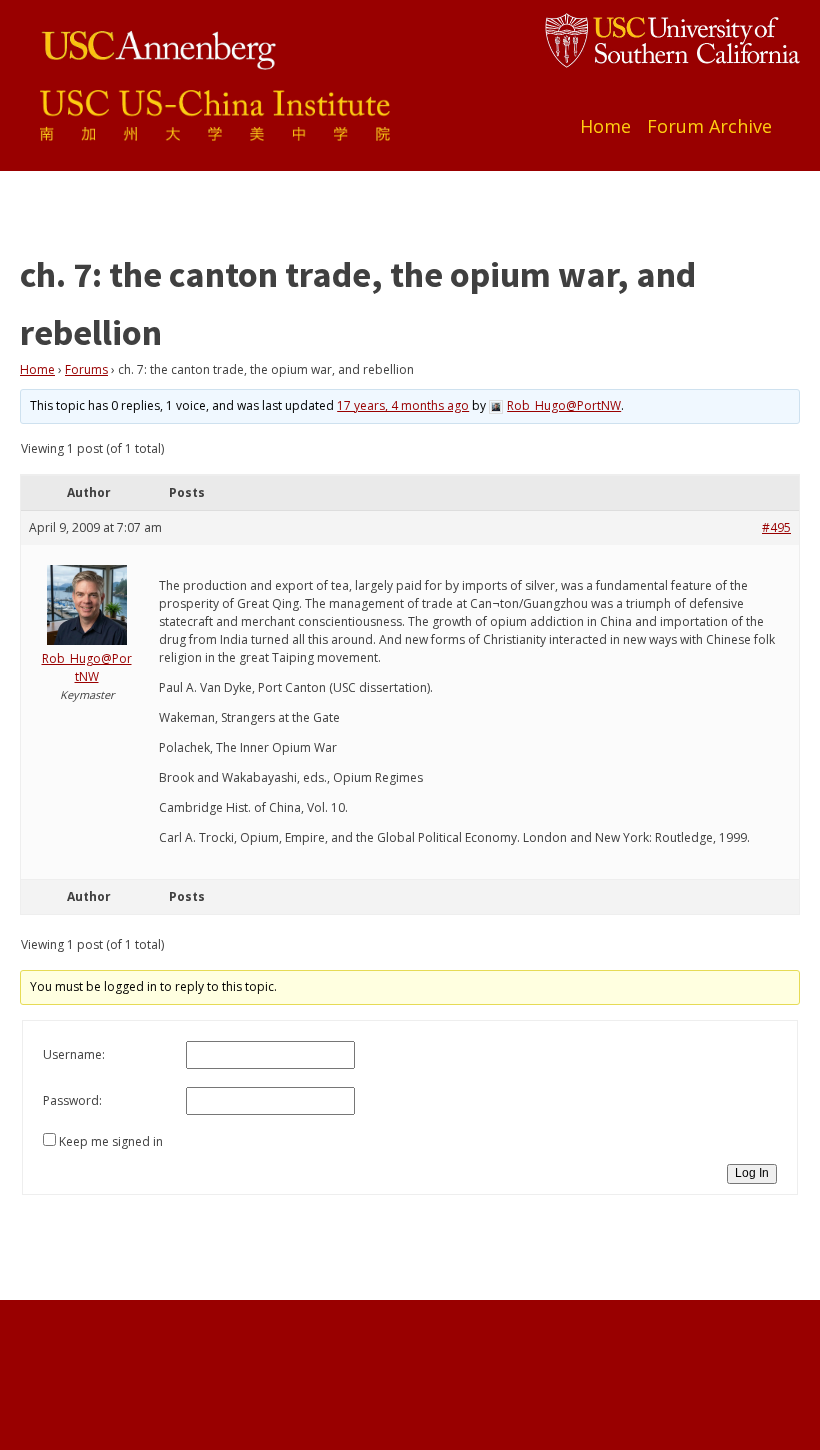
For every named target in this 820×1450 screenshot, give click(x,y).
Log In (752, 1173)
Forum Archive (709, 126)
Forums (86, 369)
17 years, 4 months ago (403, 405)
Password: (72, 1100)
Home (605, 126)
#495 (776, 527)
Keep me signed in (111, 1141)
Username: (74, 1054)
